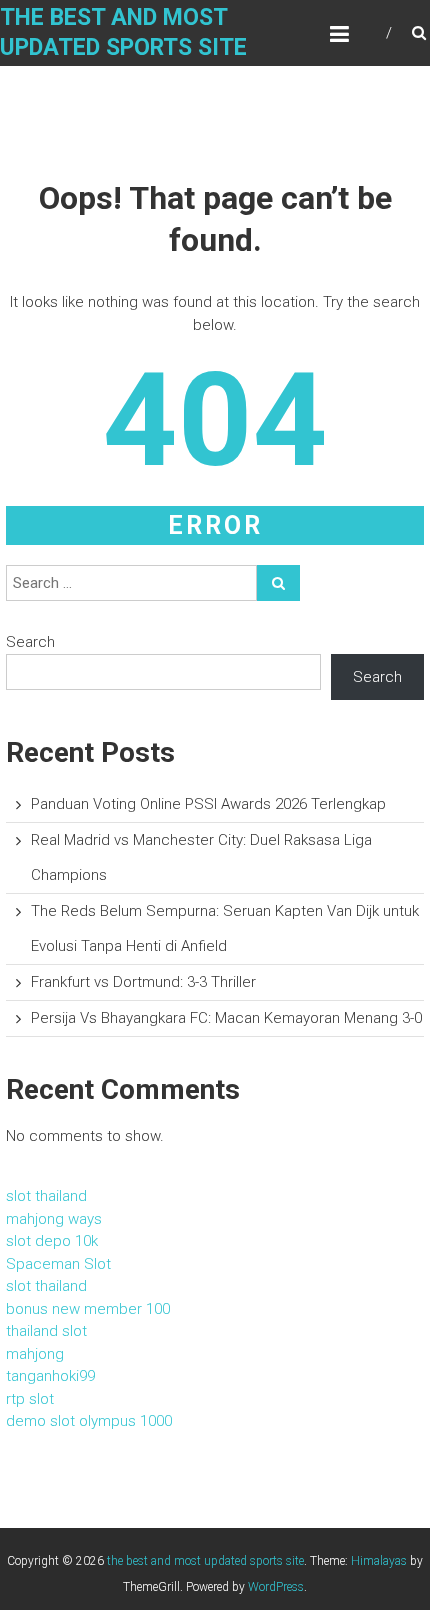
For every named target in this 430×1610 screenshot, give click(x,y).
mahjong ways (54, 1219)
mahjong (35, 1354)
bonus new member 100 (88, 1309)
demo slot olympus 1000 (89, 1421)
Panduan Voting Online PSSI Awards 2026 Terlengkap (208, 804)
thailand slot (46, 1331)
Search (30, 642)
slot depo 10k (52, 1241)
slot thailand (46, 1196)
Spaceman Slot (58, 1264)
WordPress (276, 1587)
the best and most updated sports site (205, 1561)
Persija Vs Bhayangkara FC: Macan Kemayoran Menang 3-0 (226, 1018)
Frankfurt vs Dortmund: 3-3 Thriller (143, 982)
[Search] (278, 583)
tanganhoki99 (50, 1376)
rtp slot (30, 1399)
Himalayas (379, 1561)
